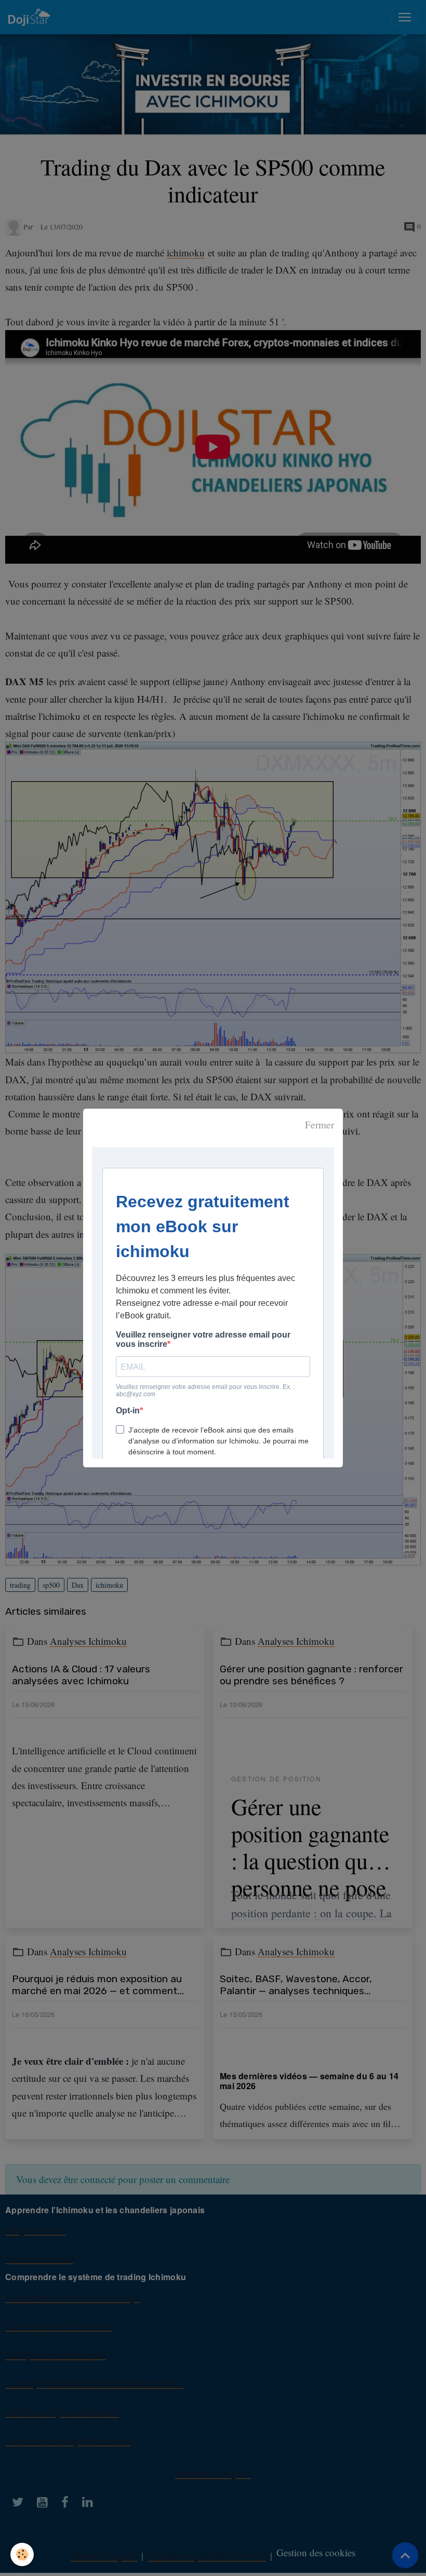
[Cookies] (22, 2554)
